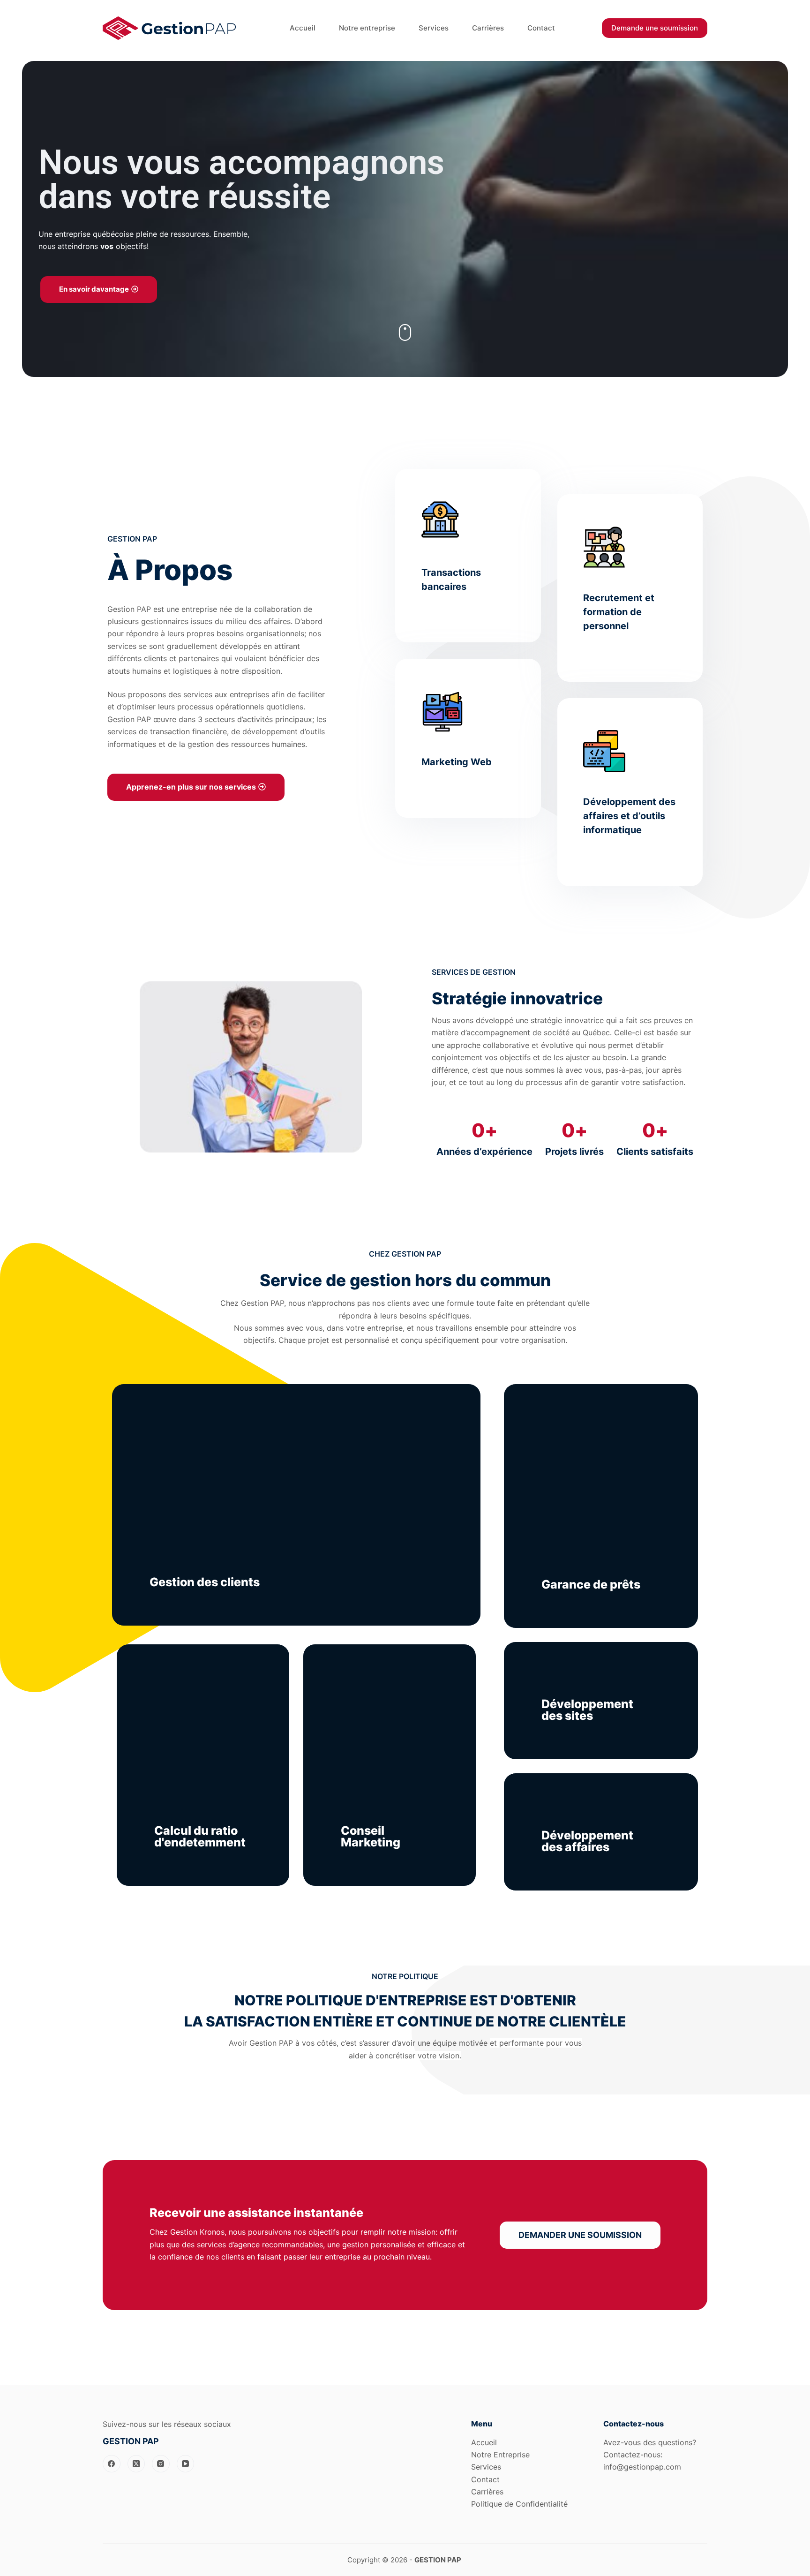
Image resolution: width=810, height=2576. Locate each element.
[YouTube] (186, 2464)
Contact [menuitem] (541, 28)
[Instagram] (161, 2464)
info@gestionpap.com (642, 2467)
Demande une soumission (655, 28)
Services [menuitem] (434, 28)
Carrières (487, 2492)
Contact (485, 2479)
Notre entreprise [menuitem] (367, 28)
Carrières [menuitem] (488, 28)
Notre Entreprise (500, 2455)
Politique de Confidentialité (519, 2504)
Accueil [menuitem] (303, 28)
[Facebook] (112, 2464)
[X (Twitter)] (136, 2464)
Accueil (484, 2442)
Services (486, 2467)
